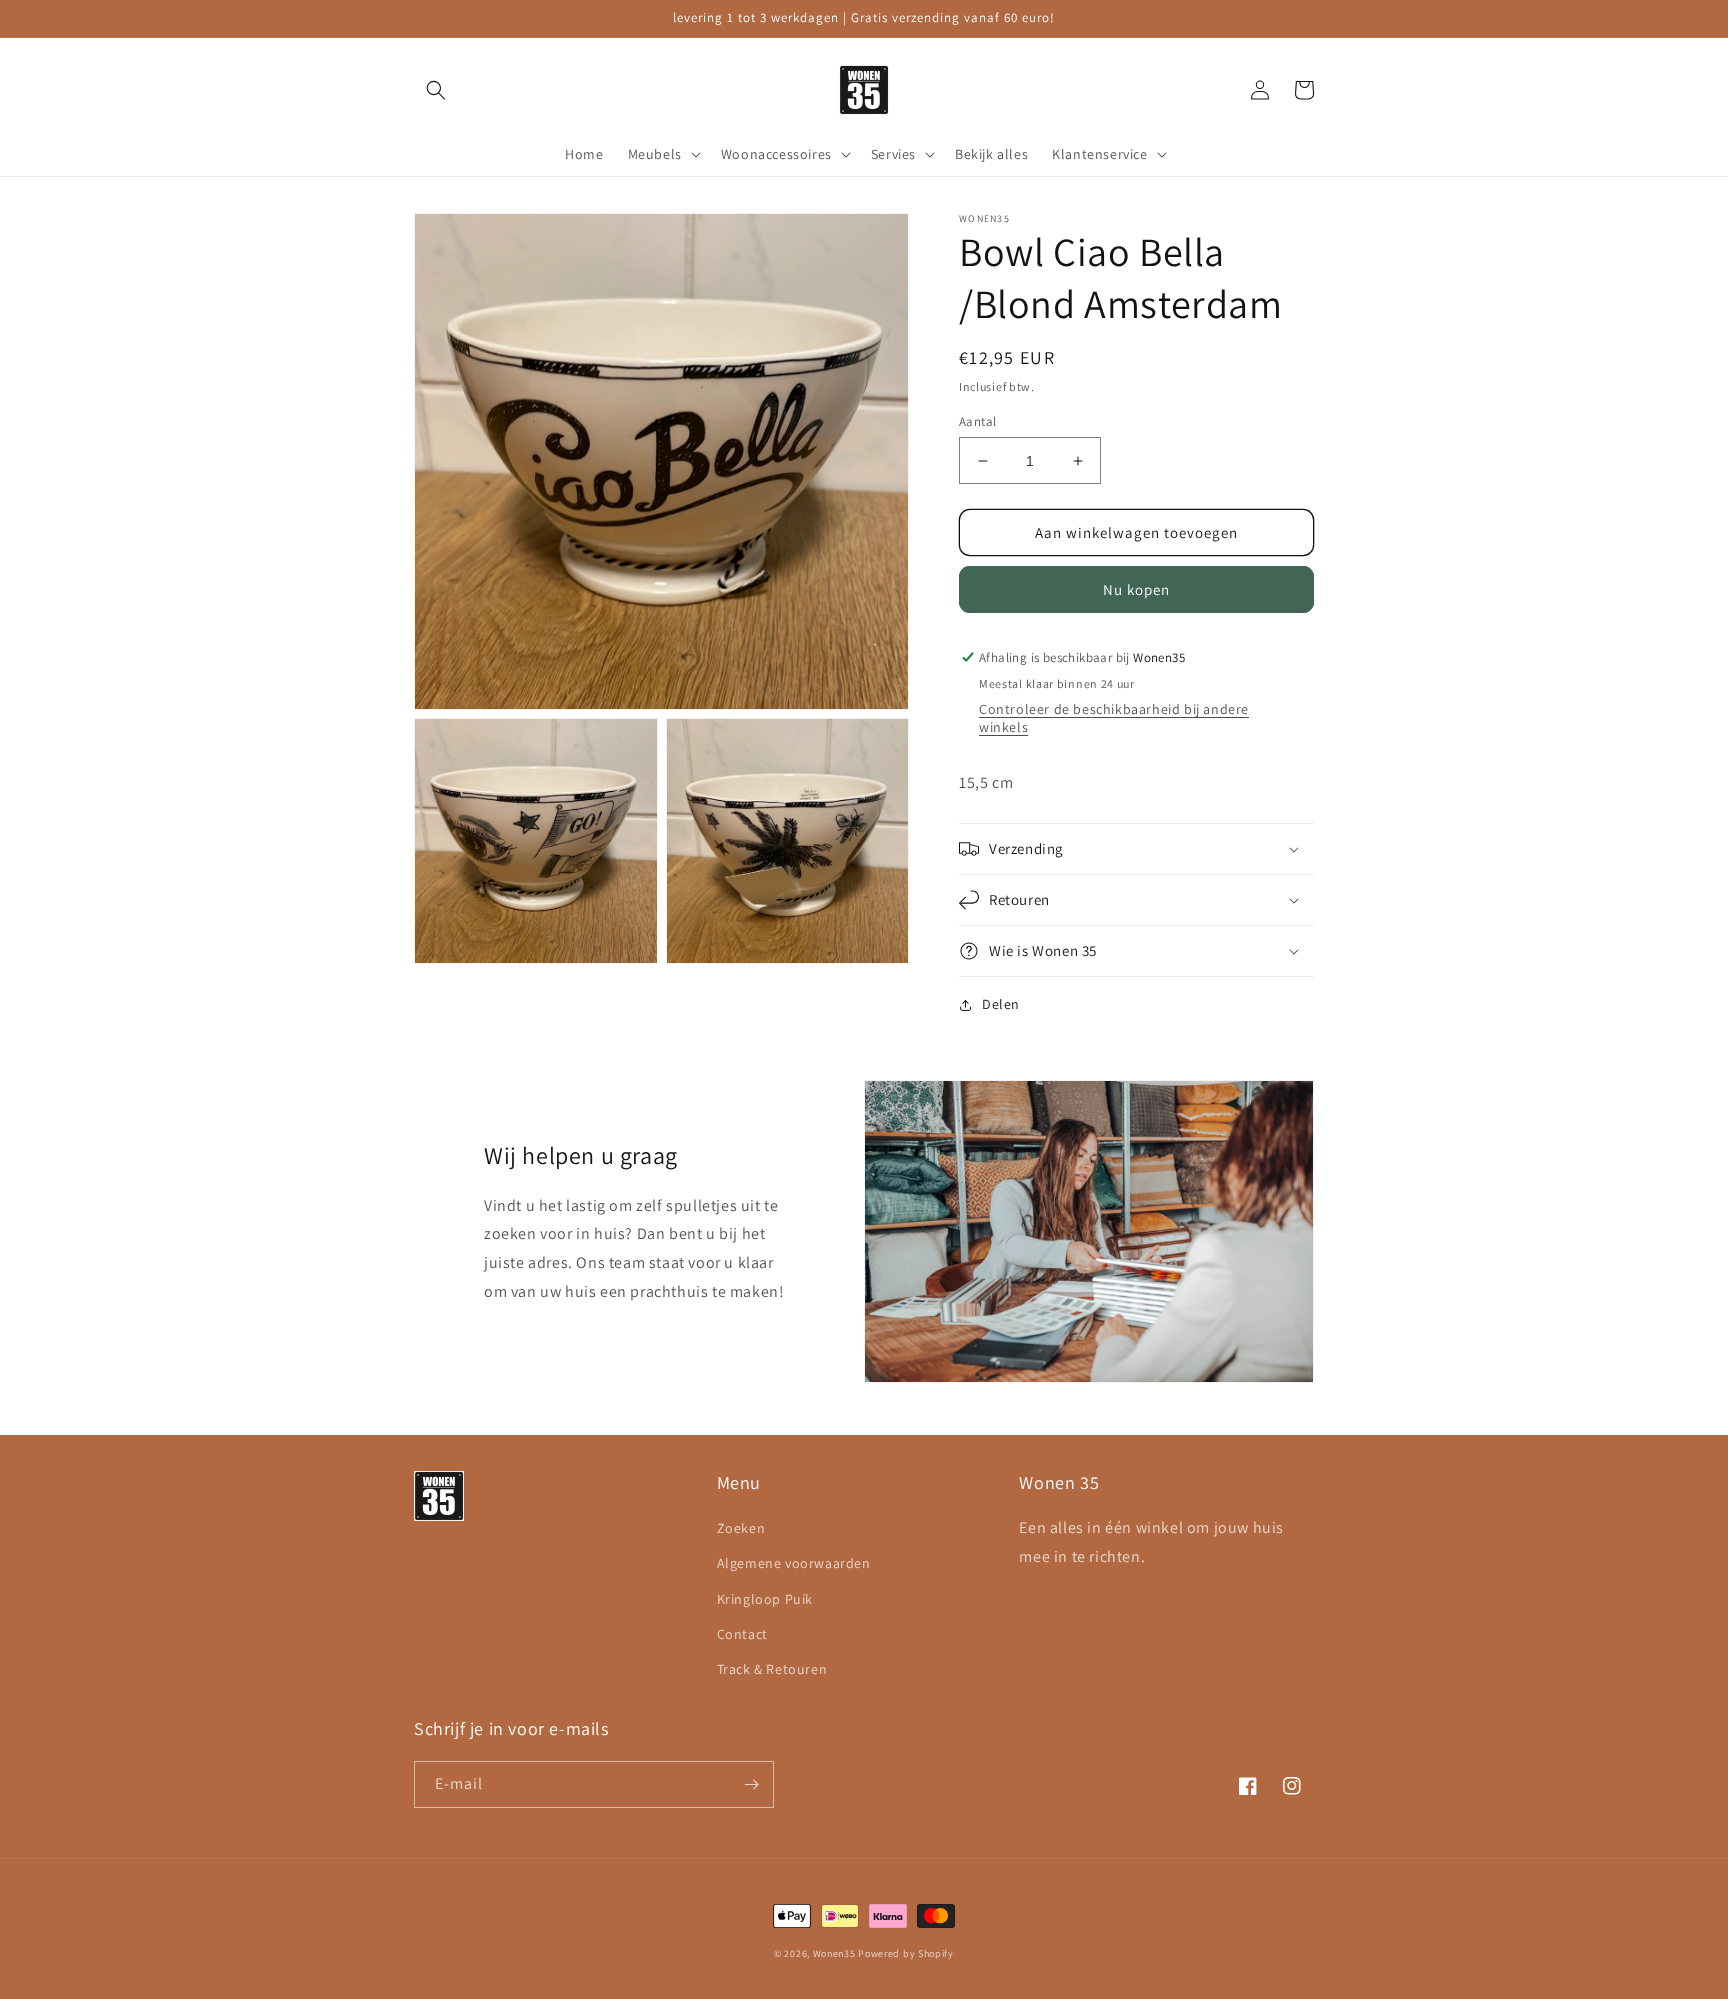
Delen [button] (1001, 1004)
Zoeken (741, 1528)
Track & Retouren (772, 1669)
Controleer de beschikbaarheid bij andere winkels (1114, 718)
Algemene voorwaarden (794, 1563)
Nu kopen (1136, 589)
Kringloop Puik (765, 1599)
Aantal (977, 421)
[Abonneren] (751, 1784)
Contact (742, 1634)
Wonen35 (834, 1953)
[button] (436, 90)
